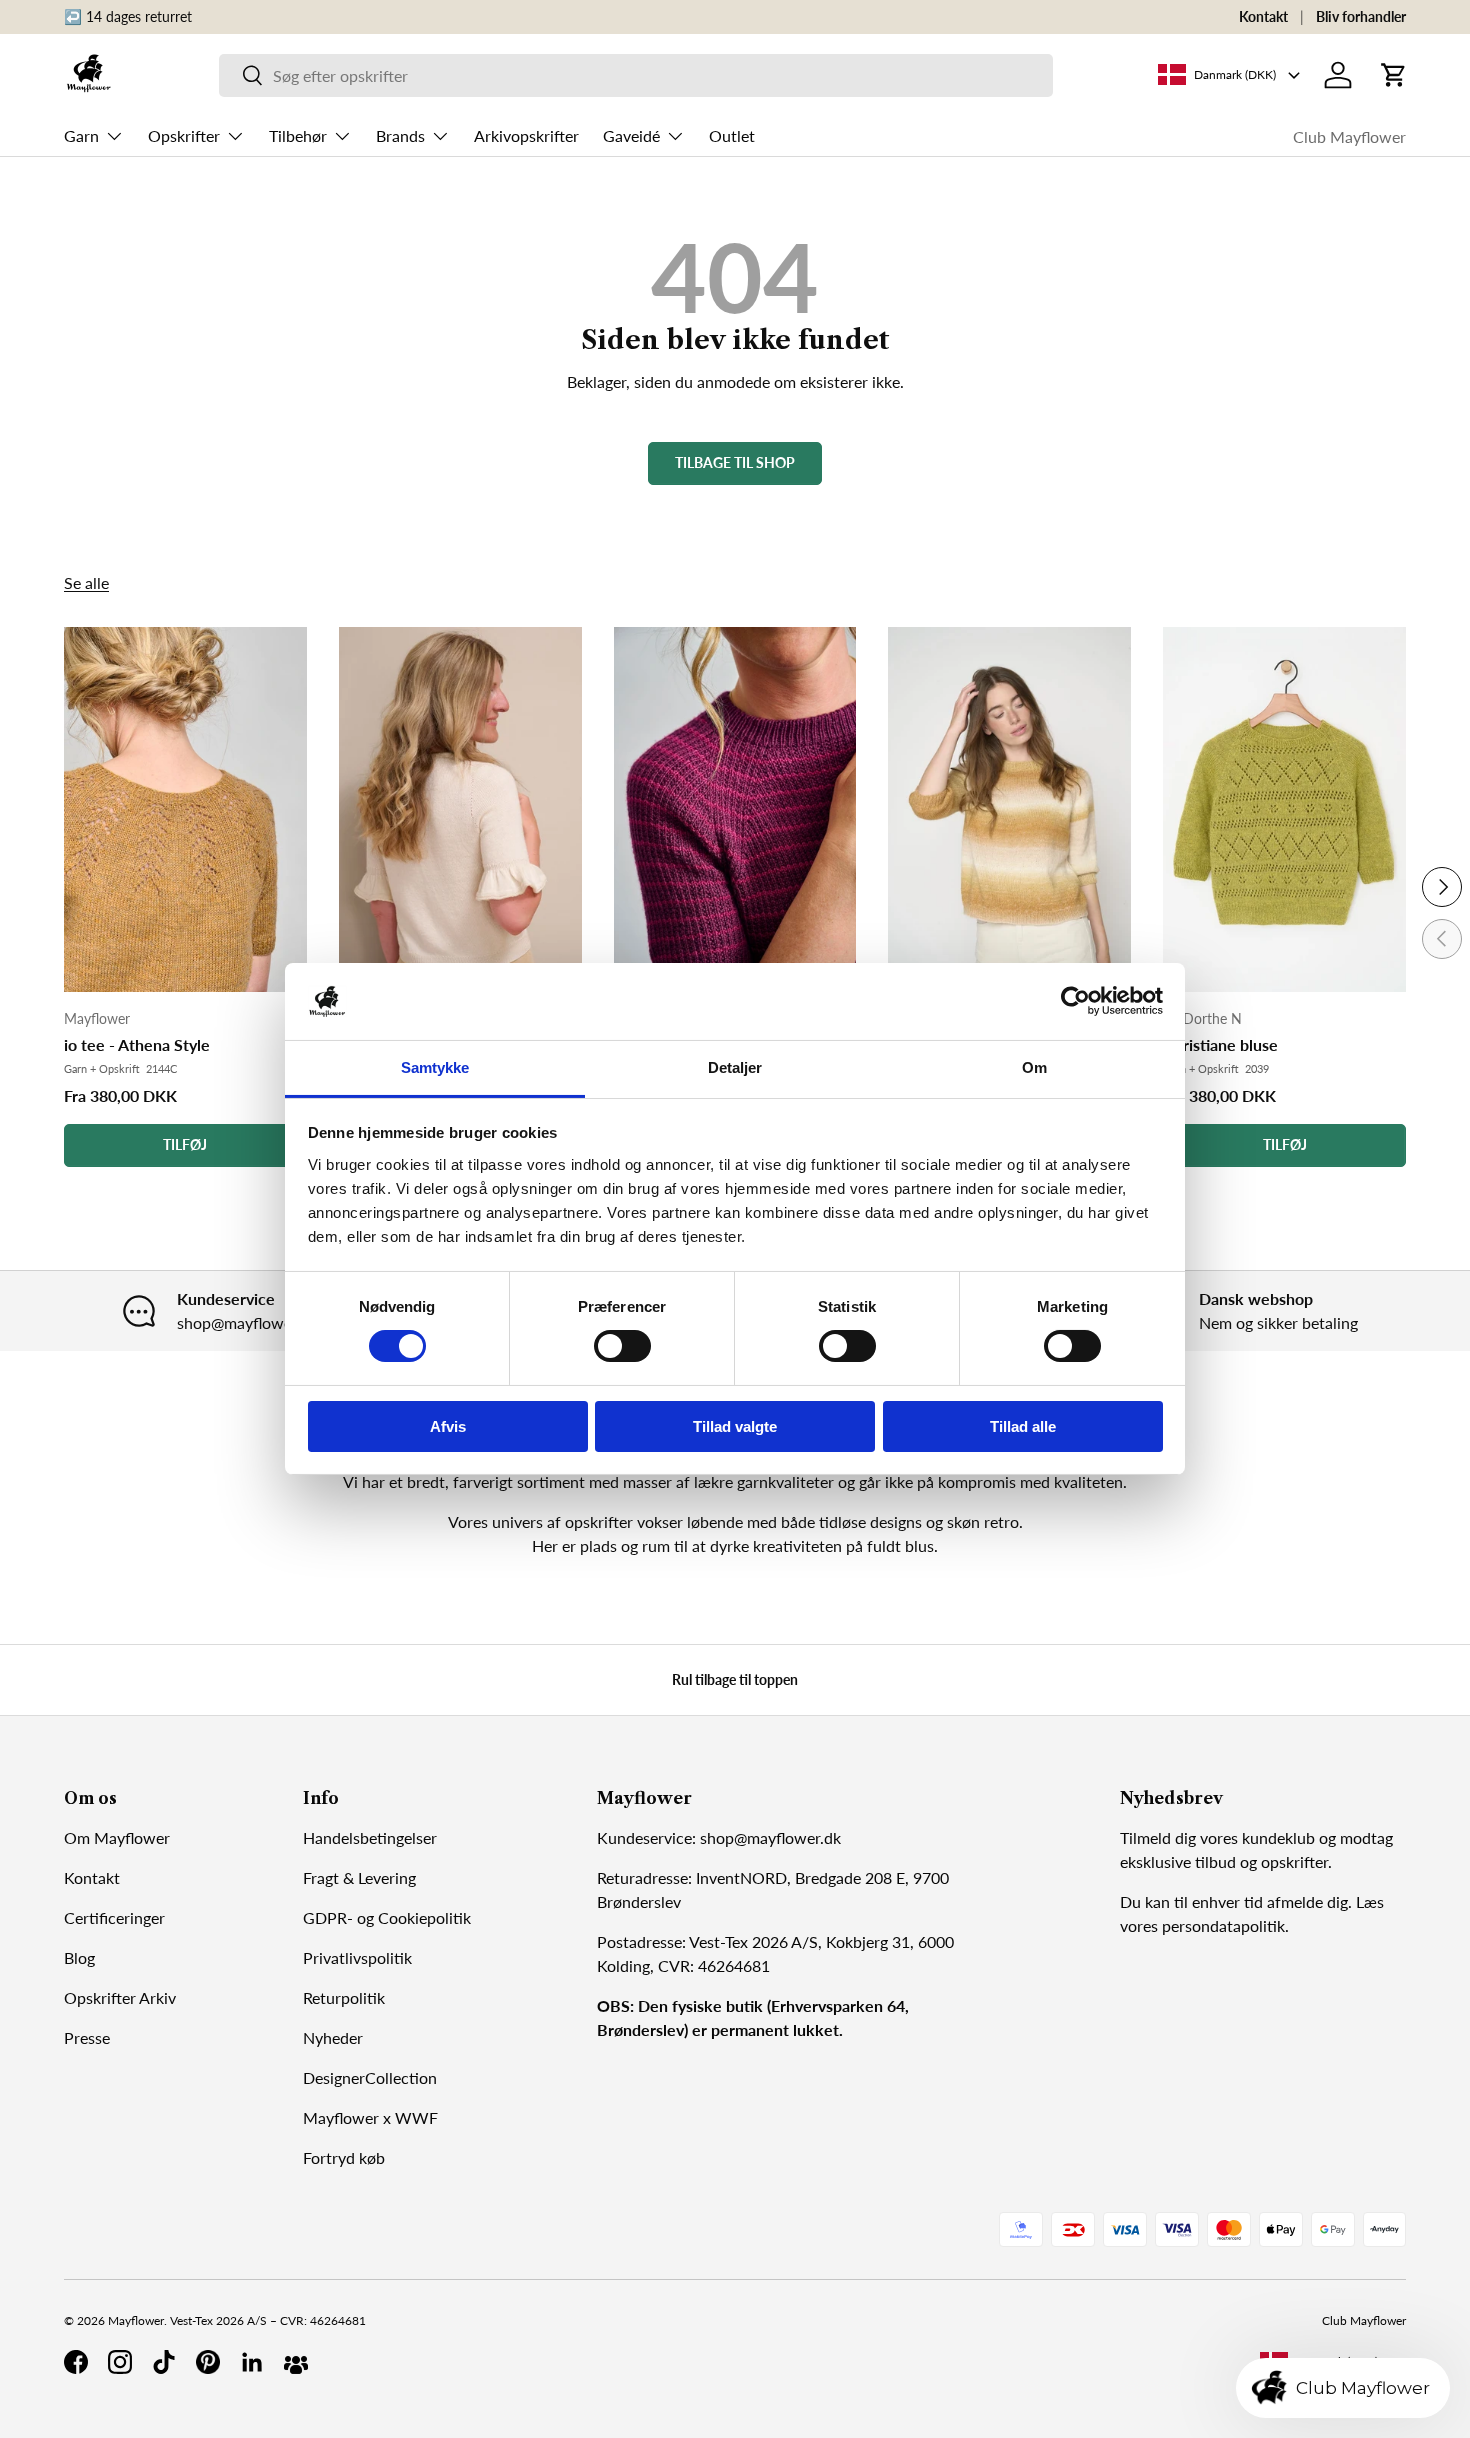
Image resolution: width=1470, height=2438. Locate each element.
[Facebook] (76, 2362)
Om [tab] (1034, 1067)
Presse (87, 2037)
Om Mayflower (117, 1837)
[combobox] (636, 75)
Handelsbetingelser (370, 1837)
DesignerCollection (370, 2077)
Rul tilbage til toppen (735, 1679)
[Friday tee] (735, 809)
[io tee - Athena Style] (185, 809)
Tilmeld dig (1158, 1837)
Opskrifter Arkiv (120, 1997)
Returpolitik (344, 1997)
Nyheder (333, 2037)
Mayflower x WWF (370, 2117)
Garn (81, 135)
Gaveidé (631, 135)
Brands (400, 135)
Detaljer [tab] (735, 1067)
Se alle (86, 582)
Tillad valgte (735, 1426)
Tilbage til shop (735, 462)
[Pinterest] (208, 2362)
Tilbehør (298, 135)
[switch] (622, 1346)
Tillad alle (1023, 1426)
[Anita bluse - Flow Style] (1009, 809)
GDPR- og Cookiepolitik (387, 1917)
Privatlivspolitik (357, 1957)
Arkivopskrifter (526, 135)
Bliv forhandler (1361, 16)
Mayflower (136, 2320)
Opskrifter (184, 135)
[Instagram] (120, 2362)
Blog (79, 1957)
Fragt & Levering (359, 1877)
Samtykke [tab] (435, 1067)
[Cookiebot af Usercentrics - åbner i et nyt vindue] (1075, 1001)
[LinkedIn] (252, 2362)
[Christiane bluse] (1284, 809)
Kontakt (1263, 16)
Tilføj (185, 1144)
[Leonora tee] (460, 809)
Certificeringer (114, 1917)
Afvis (448, 1426)
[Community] (296, 2362)
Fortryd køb (344, 2157)
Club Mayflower (1349, 136)
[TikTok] (164, 2362)
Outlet (732, 135)
